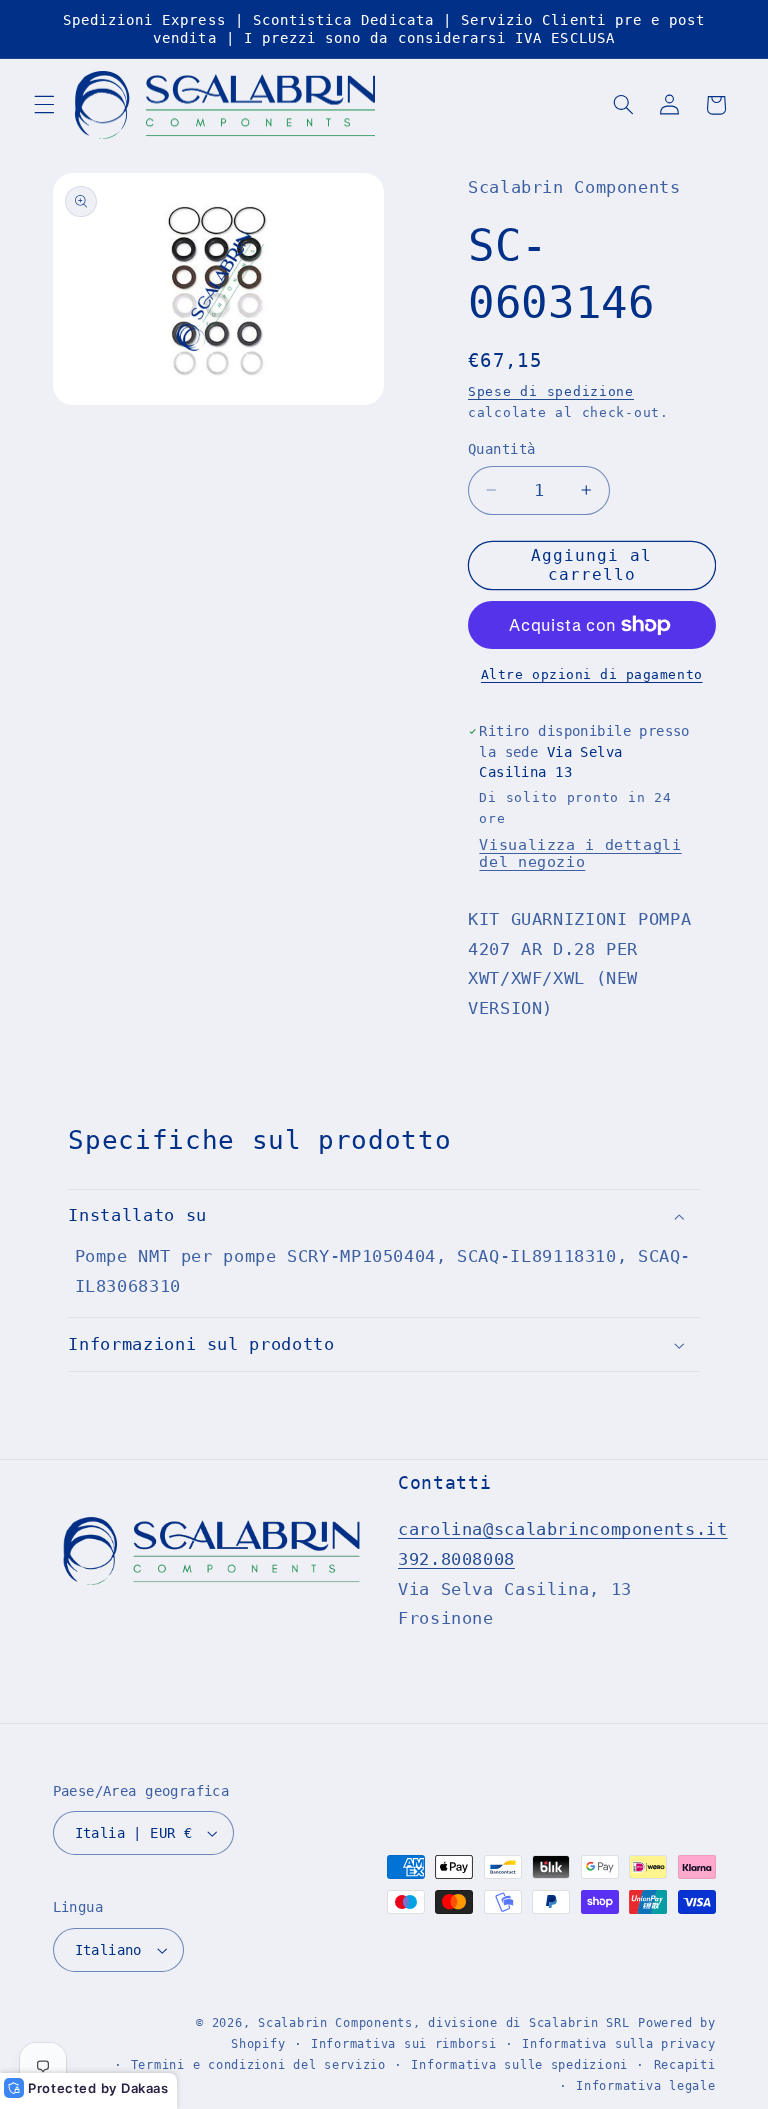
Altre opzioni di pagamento (592, 674)
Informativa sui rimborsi (404, 2044)
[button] (44, 105)
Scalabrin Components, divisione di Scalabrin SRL (443, 2023)
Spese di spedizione (551, 391)
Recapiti (685, 2065)
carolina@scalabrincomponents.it (563, 1529)
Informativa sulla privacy (618, 2044)
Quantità (501, 449)
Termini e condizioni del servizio (258, 2065)
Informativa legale (645, 2086)
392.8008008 (456, 1559)
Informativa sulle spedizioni (519, 2065)
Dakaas (145, 2088)
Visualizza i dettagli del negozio (580, 853)
